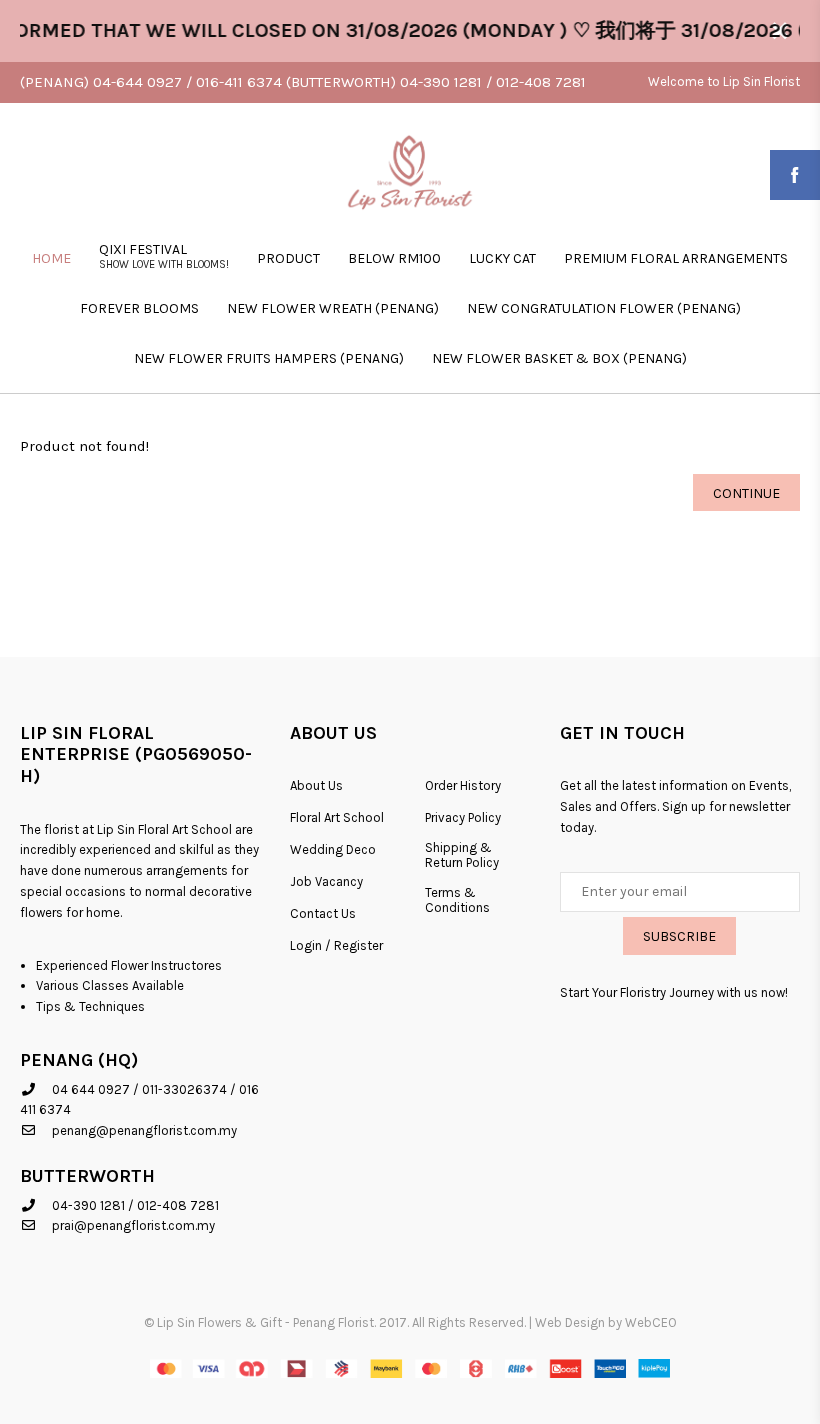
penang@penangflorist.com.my (144, 1130)
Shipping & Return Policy (462, 855)
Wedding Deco (333, 849)
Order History (463, 785)
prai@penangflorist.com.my (133, 1225)
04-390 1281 (88, 1205)
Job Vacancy (326, 881)
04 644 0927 (91, 1089)
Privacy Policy (463, 817)
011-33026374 (184, 1089)
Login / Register (336, 945)
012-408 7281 (178, 1205)
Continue (746, 493)
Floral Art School (337, 817)
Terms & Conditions (457, 900)
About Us (316, 785)
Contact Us (323, 913)
